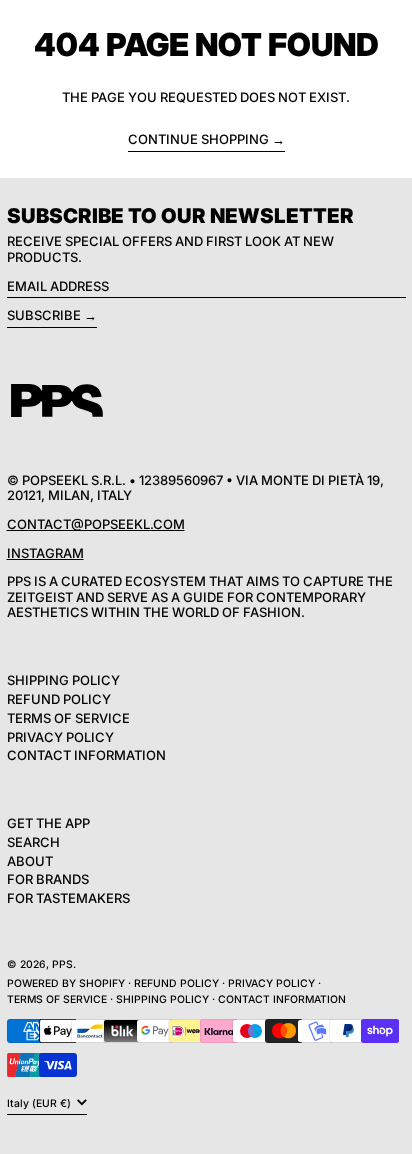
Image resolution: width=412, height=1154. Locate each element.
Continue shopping (198, 139)
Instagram (45, 553)
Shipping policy (162, 999)
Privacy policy (271, 983)
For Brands (48, 879)
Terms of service (57, 999)
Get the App (48, 823)
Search (33, 842)
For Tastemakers (68, 898)
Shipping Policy (63, 680)
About (30, 861)
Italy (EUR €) (40, 1103)
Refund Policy (59, 699)
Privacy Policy (60, 737)
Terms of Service (68, 718)
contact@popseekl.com (96, 524)
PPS (62, 964)
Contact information (282, 999)
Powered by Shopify (66, 983)
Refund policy (176, 983)
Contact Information (86, 755)
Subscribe (44, 315)
